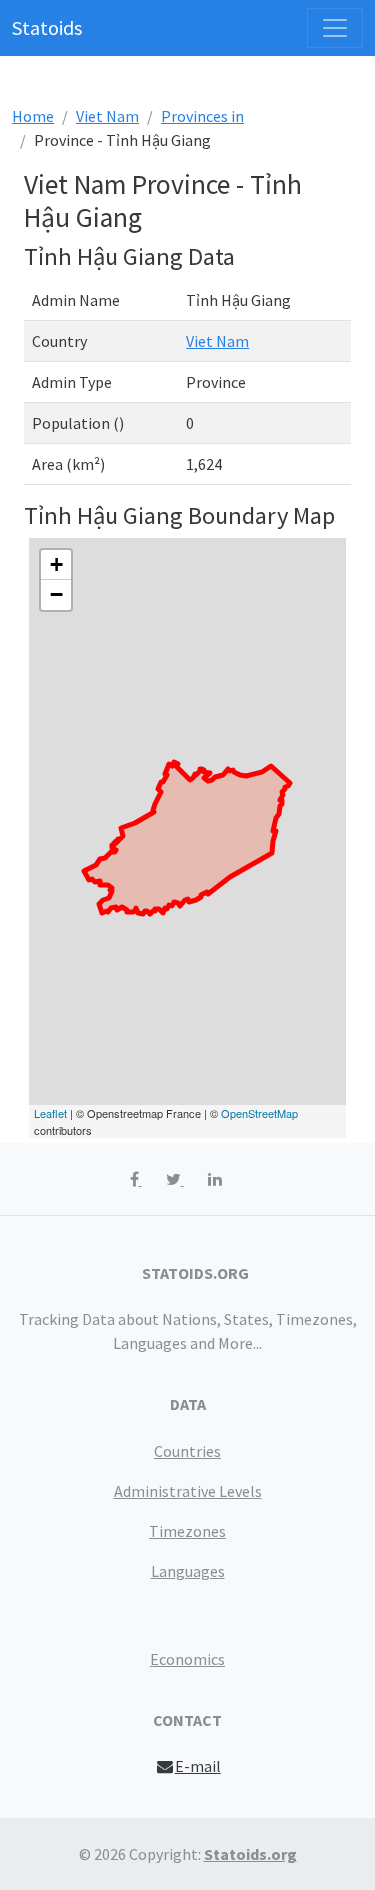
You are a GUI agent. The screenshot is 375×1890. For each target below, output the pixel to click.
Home (33, 116)
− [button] (56, 594)
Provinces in (202, 116)
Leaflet (50, 1113)
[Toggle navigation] (335, 28)
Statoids (47, 27)
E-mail (198, 1766)
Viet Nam (107, 116)
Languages (188, 1571)
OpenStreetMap (259, 1113)
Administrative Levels (188, 1491)
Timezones (187, 1531)
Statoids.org (250, 1854)
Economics (187, 1659)
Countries (187, 1451)
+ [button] (56, 564)
